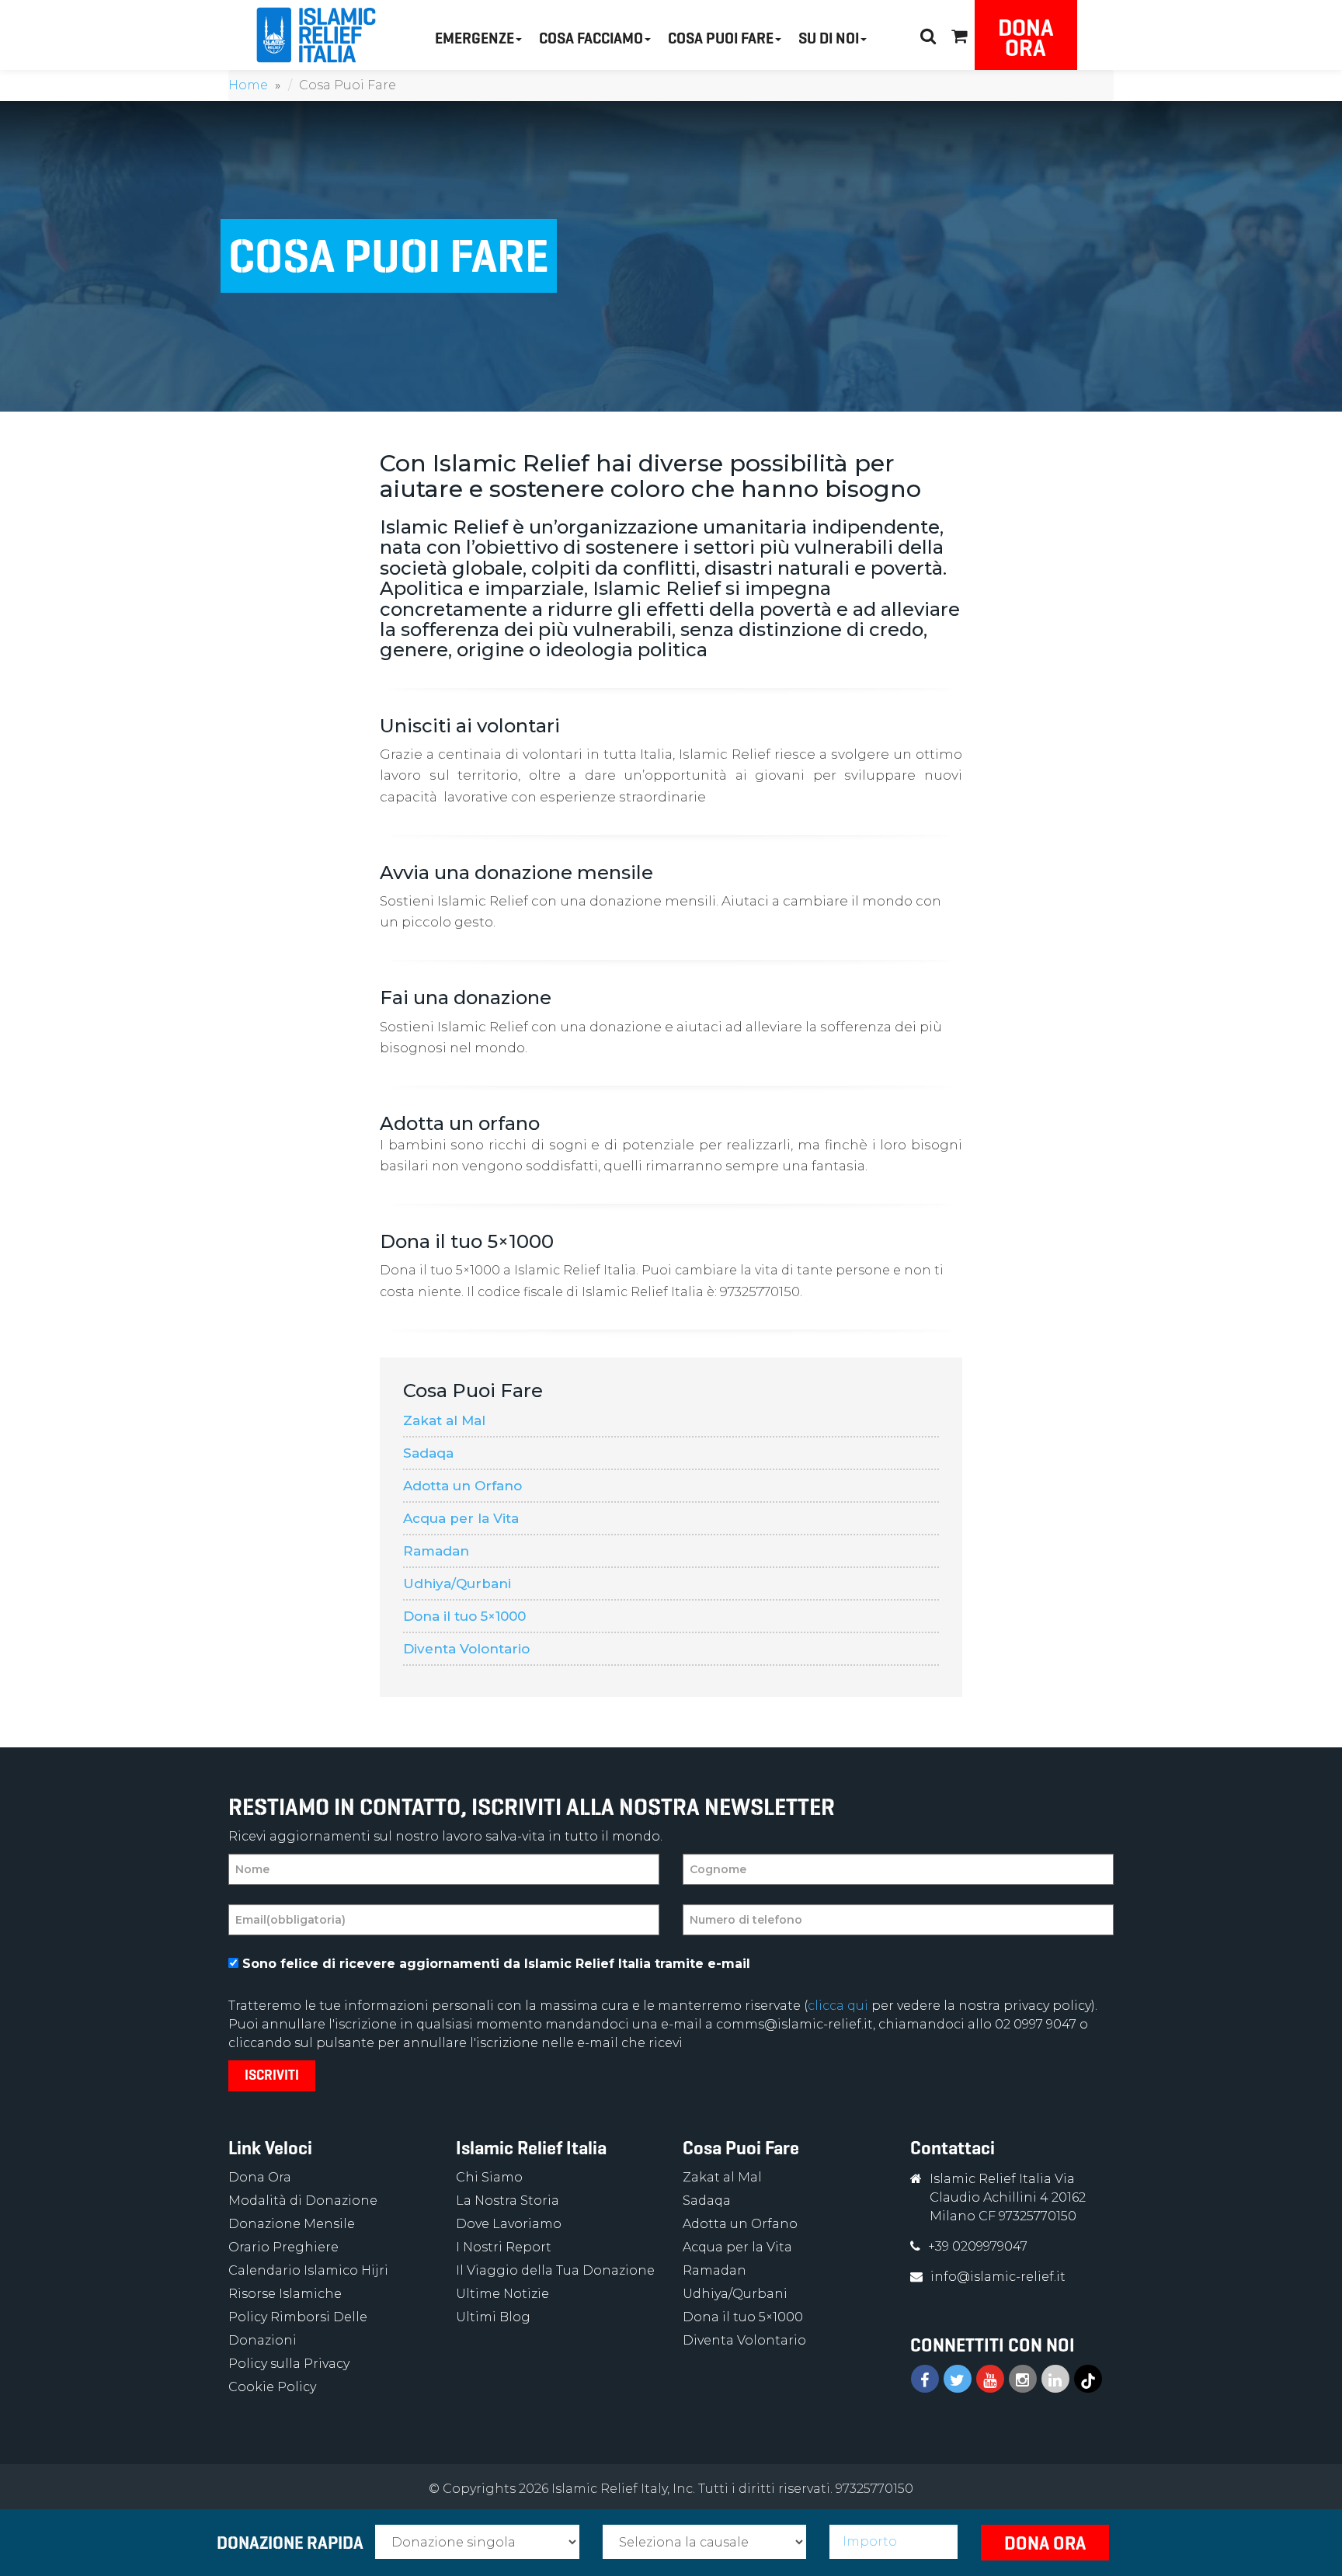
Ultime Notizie (502, 2294)
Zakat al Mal (444, 1420)
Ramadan (436, 1551)
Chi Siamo (489, 2177)
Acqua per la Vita (461, 1518)
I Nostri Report (504, 2247)
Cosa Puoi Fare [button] (721, 38)
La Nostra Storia (508, 2201)
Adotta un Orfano (462, 1486)
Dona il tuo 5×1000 (464, 1616)
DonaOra (1026, 38)
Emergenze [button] (475, 38)
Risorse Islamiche (285, 2294)
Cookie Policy (272, 2387)
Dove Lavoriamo (509, 2224)
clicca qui (838, 2006)
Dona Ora (260, 2177)
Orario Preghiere (283, 2247)
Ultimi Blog (493, 2317)
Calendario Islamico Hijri (308, 2270)
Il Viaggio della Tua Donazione (555, 2270)
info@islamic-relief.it (998, 2277)
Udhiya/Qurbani (457, 1583)
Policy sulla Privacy (289, 2364)
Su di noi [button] (829, 38)
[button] (959, 34)
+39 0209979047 (978, 2246)
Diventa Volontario (466, 1649)
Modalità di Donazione (303, 2201)
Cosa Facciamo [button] (591, 38)
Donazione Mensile (292, 2224)
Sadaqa (428, 1453)
